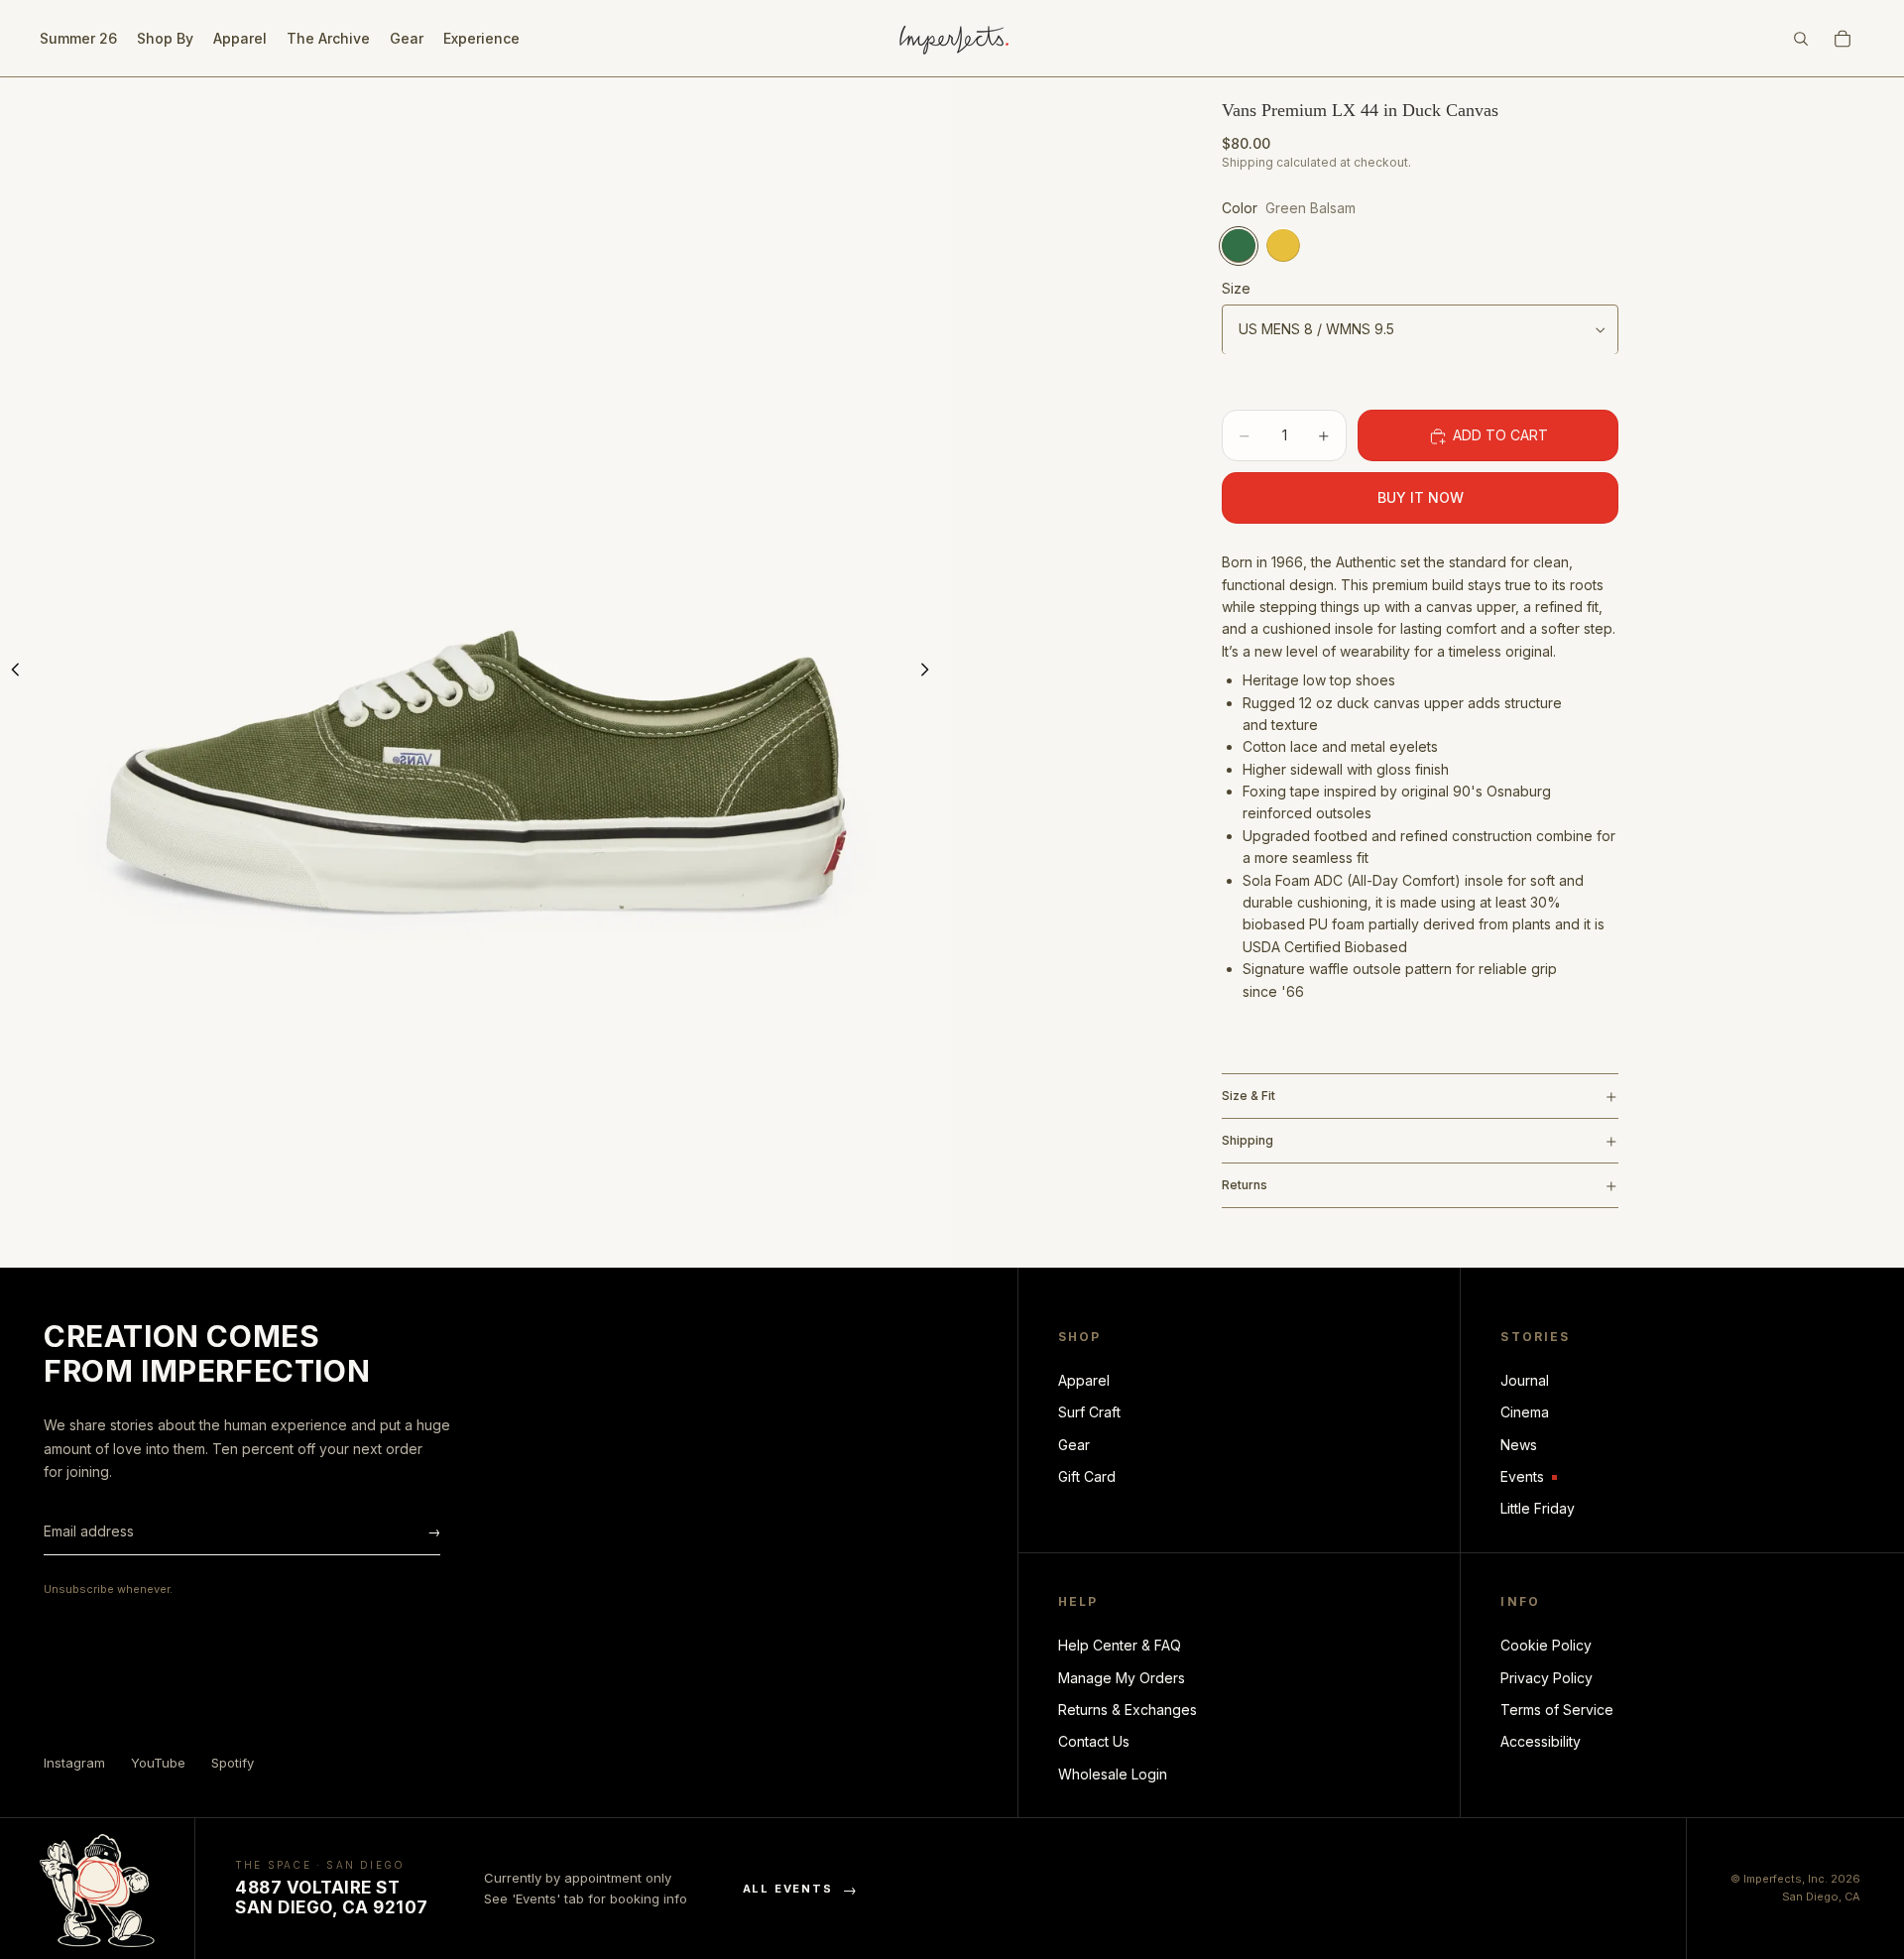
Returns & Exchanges (1128, 1710)
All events (801, 1889)
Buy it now (1421, 498)
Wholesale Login (1113, 1774)
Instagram (74, 1763)
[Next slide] (930, 673)
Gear (1074, 1445)
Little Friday (1538, 1508)
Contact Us (1094, 1741)
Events (1529, 1477)
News (1519, 1445)
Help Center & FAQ (1120, 1645)
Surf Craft (1089, 1412)
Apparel (1084, 1380)
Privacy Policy (1547, 1678)
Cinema (1525, 1412)
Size (1236, 289)
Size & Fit (1249, 1097)
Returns (1245, 1186)
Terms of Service (1557, 1710)
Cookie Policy (1546, 1645)
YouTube (158, 1763)
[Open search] (1801, 39)
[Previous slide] (22, 673)
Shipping (1248, 1141)
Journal (1525, 1380)
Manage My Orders (1122, 1678)
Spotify (233, 1763)
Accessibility (1541, 1741)
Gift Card (1087, 1476)
